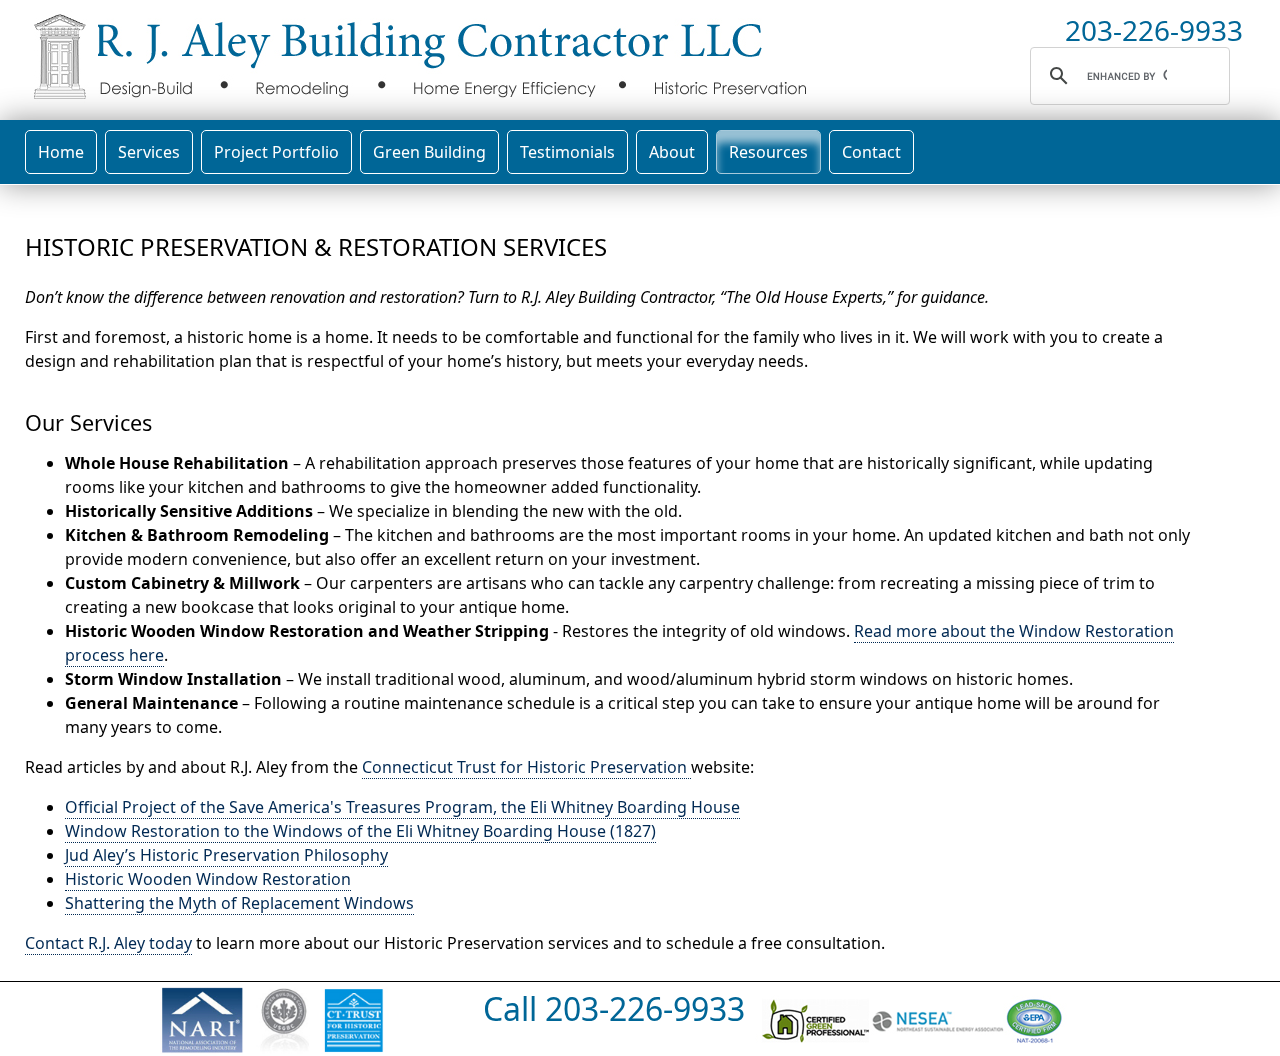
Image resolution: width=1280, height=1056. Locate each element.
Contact (871, 152)
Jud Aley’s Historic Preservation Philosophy (226, 855)
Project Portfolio (276, 152)
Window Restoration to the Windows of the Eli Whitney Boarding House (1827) (360, 831)
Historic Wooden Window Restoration (208, 879)
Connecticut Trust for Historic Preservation (526, 767)
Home (61, 152)
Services (149, 152)
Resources (768, 152)
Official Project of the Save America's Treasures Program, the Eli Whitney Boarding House (402, 807)
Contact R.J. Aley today (108, 943)
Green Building (429, 152)
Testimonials (567, 152)
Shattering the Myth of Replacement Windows (239, 903)
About (672, 152)
